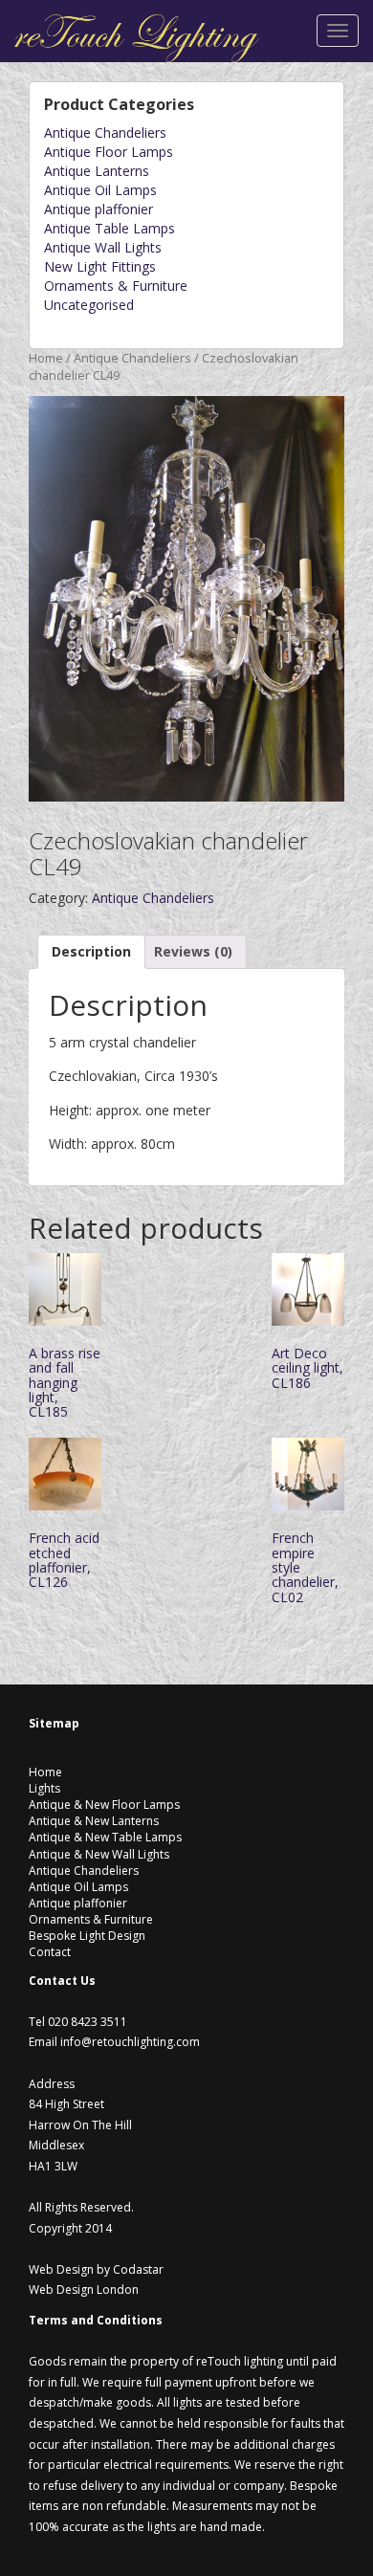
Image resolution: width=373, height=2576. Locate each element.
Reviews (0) (193, 951)
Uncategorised (89, 305)
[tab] (91, 952)
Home (46, 358)
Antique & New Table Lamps (105, 1837)
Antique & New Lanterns (94, 1821)
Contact (50, 1952)
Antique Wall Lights (103, 247)
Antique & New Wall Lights (99, 1854)
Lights (44, 1788)
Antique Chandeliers (105, 132)
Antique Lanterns (97, 171)
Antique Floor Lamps (109, 152)
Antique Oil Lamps (100, 190)
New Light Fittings (100, 266)
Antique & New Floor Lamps (104, 1805)
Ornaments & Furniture (116, 286)
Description (91, 951)
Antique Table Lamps (110, 228)
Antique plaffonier (99, 209)
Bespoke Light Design (87, 1936)
